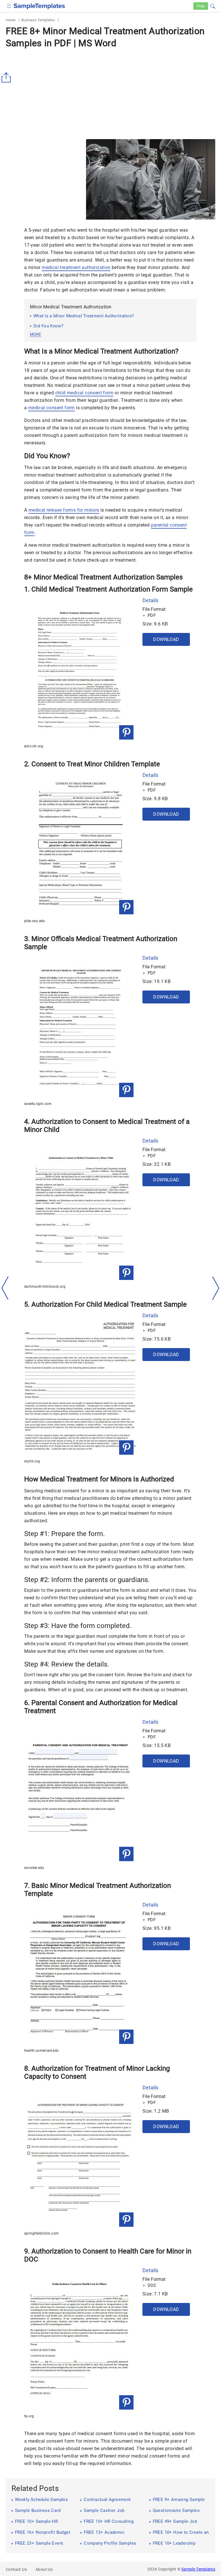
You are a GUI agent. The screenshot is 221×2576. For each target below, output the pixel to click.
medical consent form (52, 408)
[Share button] (7, 78)
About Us (44, 2569)
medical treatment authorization (76, 267)
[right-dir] (216, 1288)
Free (201, 6)
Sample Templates (198, 2569)
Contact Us (16, 2569)
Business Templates (38, 20)
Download (166, 639)
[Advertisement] (54, 179)
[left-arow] (5, 1288)
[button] (213, 5)
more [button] (36, 334)
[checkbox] (9, 5)
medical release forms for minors (64, 510)
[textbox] (209, 6)
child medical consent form (84, 393)
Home (11, 20)
